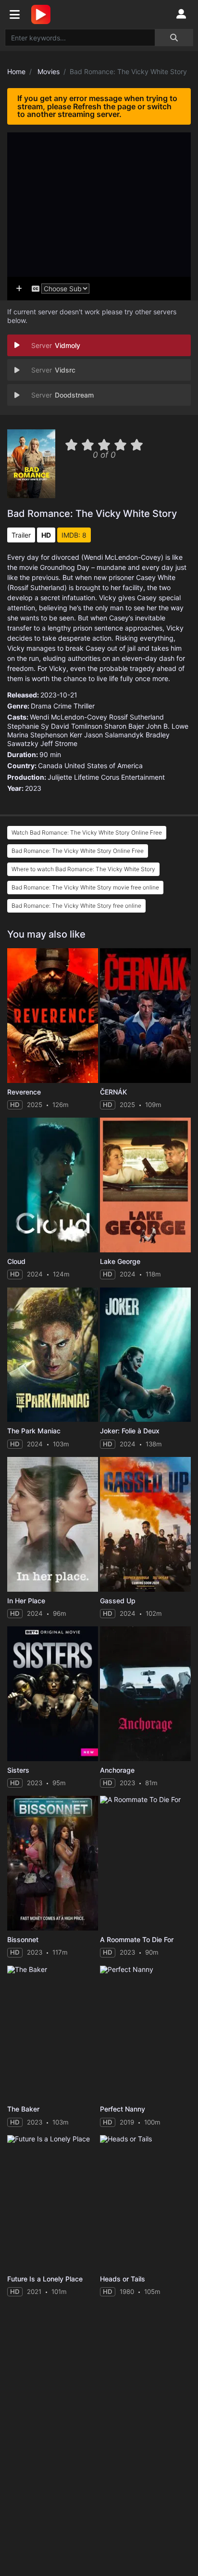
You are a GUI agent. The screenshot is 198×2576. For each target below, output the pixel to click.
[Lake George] (145, 1185)
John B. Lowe (167, 726)
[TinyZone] (43, 14)
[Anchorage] (145, 1694)
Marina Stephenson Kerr (45, 735)
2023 (33, 788)
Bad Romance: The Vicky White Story (92, 514)
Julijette (60, 777)
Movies (49, 71)
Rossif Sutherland (136, 717)
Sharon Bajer (124, 726)
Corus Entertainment (133, 777)
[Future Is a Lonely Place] (53, 2202)
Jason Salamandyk (114, 735)
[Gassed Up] (145, 1524)
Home (16, 71)
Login (181, 14)
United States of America (104, 766)
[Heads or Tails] (145, 2202)
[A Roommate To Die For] (145, 1863)
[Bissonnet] (53, 1863)
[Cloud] (53, 1185)
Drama (41, 706)
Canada (50, 766)
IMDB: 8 (74, 535)
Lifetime (87, 777)
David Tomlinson (77, 726)
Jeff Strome (59, 743)
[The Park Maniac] (53, 1355)
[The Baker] (53, 2033)
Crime (62, 706)
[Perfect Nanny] (145, 2033)
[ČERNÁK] (145, 1016)
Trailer (21, 535)
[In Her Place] (53, 1524)
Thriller (84, 706)
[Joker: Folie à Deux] (145, 1355)
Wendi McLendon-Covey (68, 717)
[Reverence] (53, 1016)
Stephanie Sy (28, 726)
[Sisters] (53, 1694)
